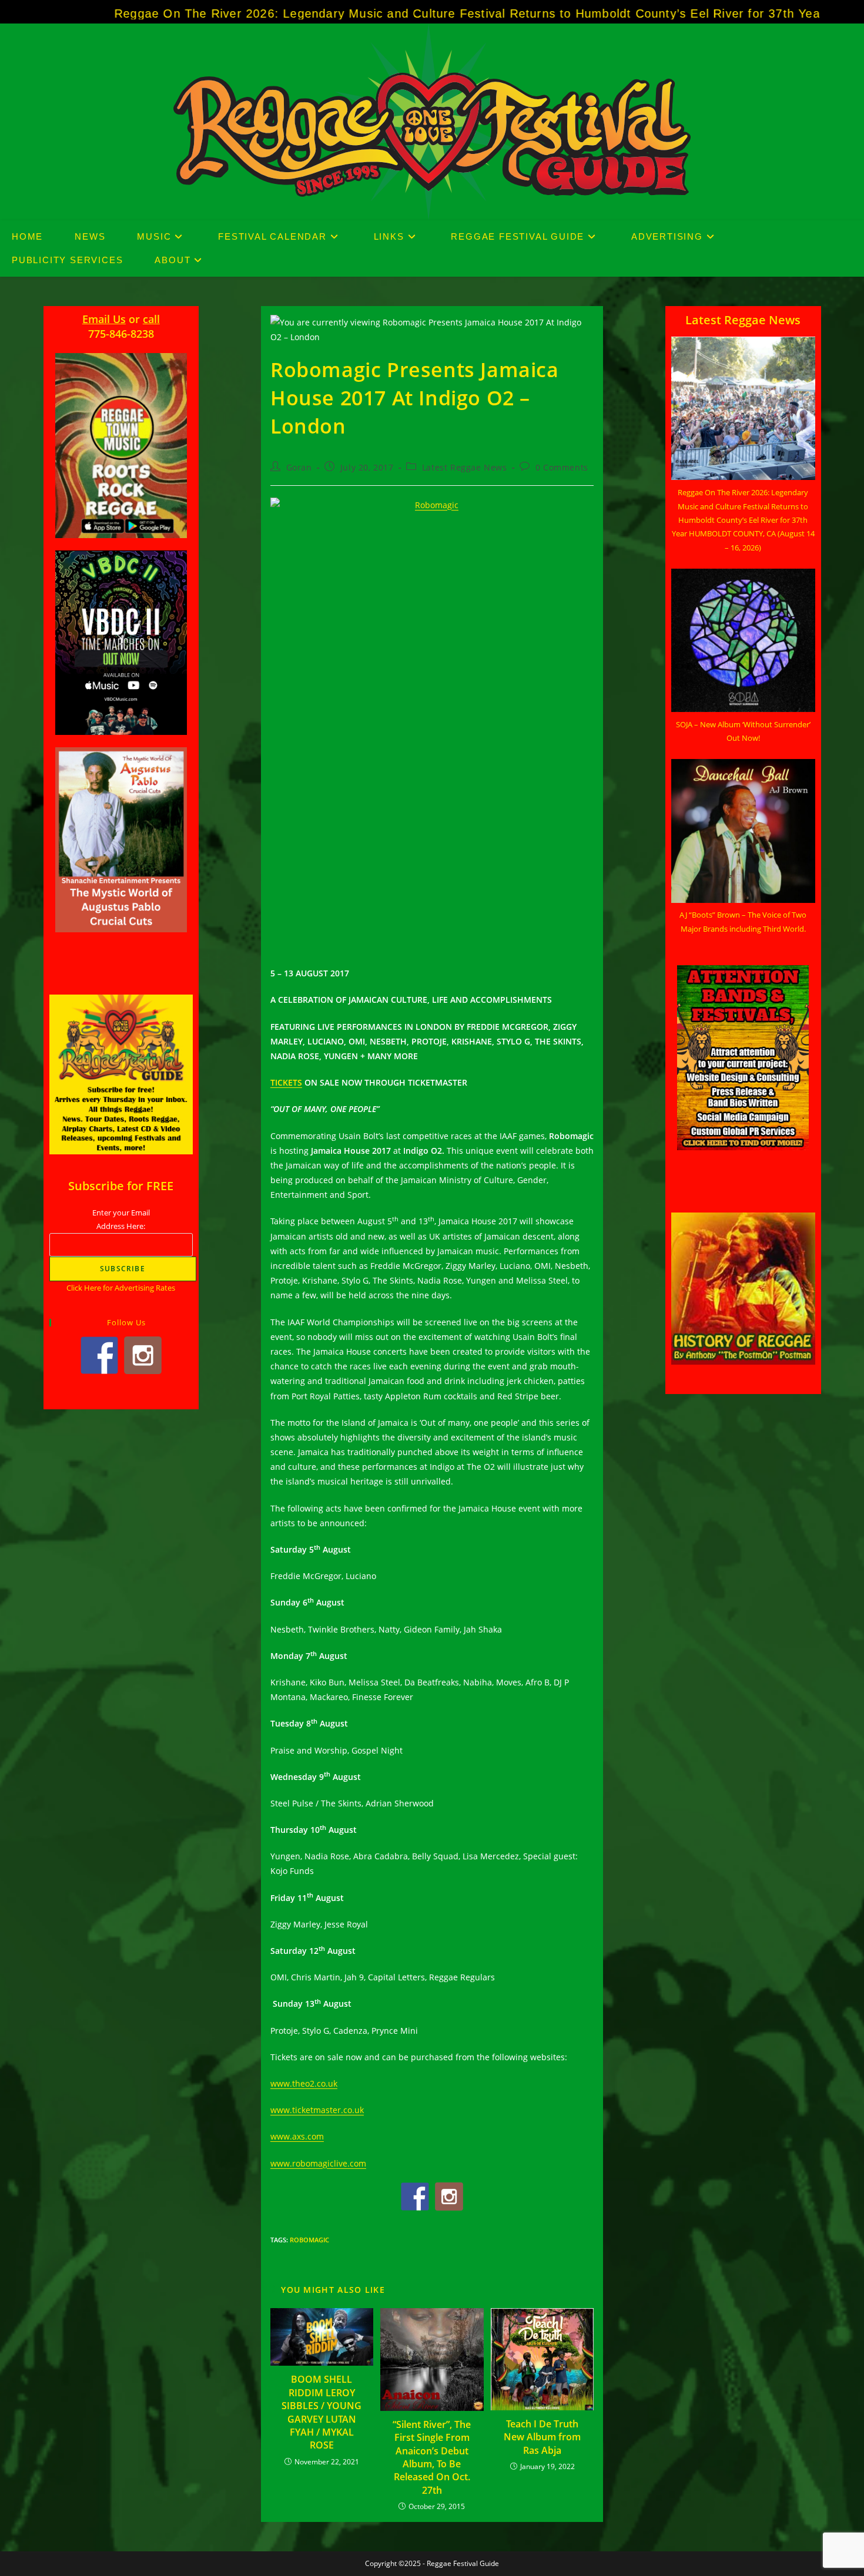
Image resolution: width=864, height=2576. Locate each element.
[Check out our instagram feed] (449, 2197)
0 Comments (562, 467)
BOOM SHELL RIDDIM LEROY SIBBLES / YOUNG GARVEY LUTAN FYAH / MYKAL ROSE (322, 2412)
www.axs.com (297, 2136)
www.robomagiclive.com (318, 2163)
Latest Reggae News (465, 467)
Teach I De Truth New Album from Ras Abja (542, 2437)
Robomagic (309, 2240)
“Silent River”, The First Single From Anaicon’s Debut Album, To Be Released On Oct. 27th (432, 2457)
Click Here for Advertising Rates (121, 1288)
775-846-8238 (121, 334)
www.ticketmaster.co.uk (317, 2110)
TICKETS (286, 1082)
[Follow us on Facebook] (415, 2197)
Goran (299, 467)
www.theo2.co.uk (304, 2083)
